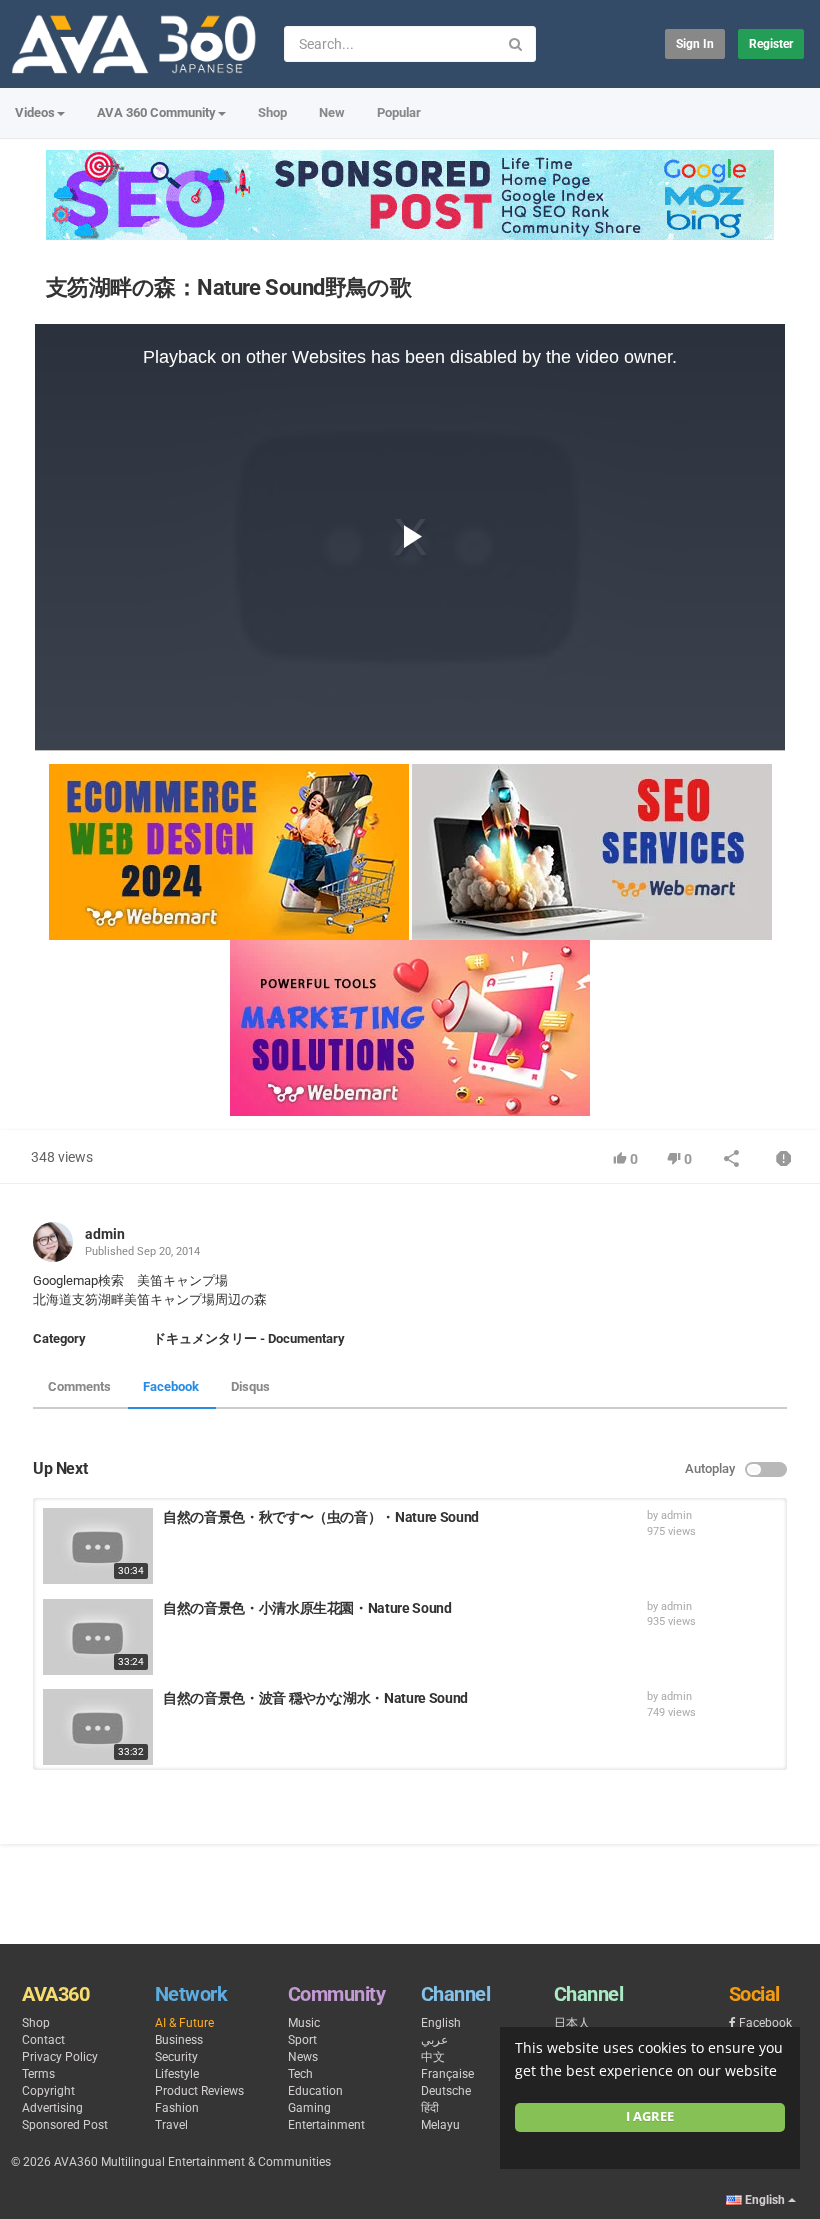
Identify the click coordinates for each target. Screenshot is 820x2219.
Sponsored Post (65, 2125)
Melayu (440, 2125)
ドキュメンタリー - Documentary (249, 1338)
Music (304, 2023)
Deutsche (446, 2091)
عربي (434, 2040)
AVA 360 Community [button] (156, 112)
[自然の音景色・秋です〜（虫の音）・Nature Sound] (98, 1546)
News (303, 2057)
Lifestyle (177, 2074)
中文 (433, 2057)
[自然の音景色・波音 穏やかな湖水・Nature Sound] (98, 1727)
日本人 (572, 2023)
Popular (399, 112)
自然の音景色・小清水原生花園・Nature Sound (307, 1608)
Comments (79, 1386)
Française (447, 2074)
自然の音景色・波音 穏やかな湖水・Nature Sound (315, 1698)
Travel (171, 2125)
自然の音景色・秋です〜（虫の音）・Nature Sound (321, 1517)
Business (179, 2040)
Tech (300, 2074)
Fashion (177, 2108)
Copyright (48, 2091)
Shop (272, 112)
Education (315, 2091)
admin (105, 1234)
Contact (43, 2040)
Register (771, 44)
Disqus (250, 1386)
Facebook (171, 1386)
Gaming (309, 2108)
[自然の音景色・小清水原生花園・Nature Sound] (98, 1637)
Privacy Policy (60, 2057)
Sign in (695, 44)
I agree (650, 2116)
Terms (38, 2074)
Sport (302, 2040)
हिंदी (430, 2108)
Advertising (52, 2108)
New (332, 112)
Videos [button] (35, 112)
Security (176, 2057)
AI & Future (184, 2023)
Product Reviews (199, 2091)
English (441, 2023)
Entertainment (326, 2125)
